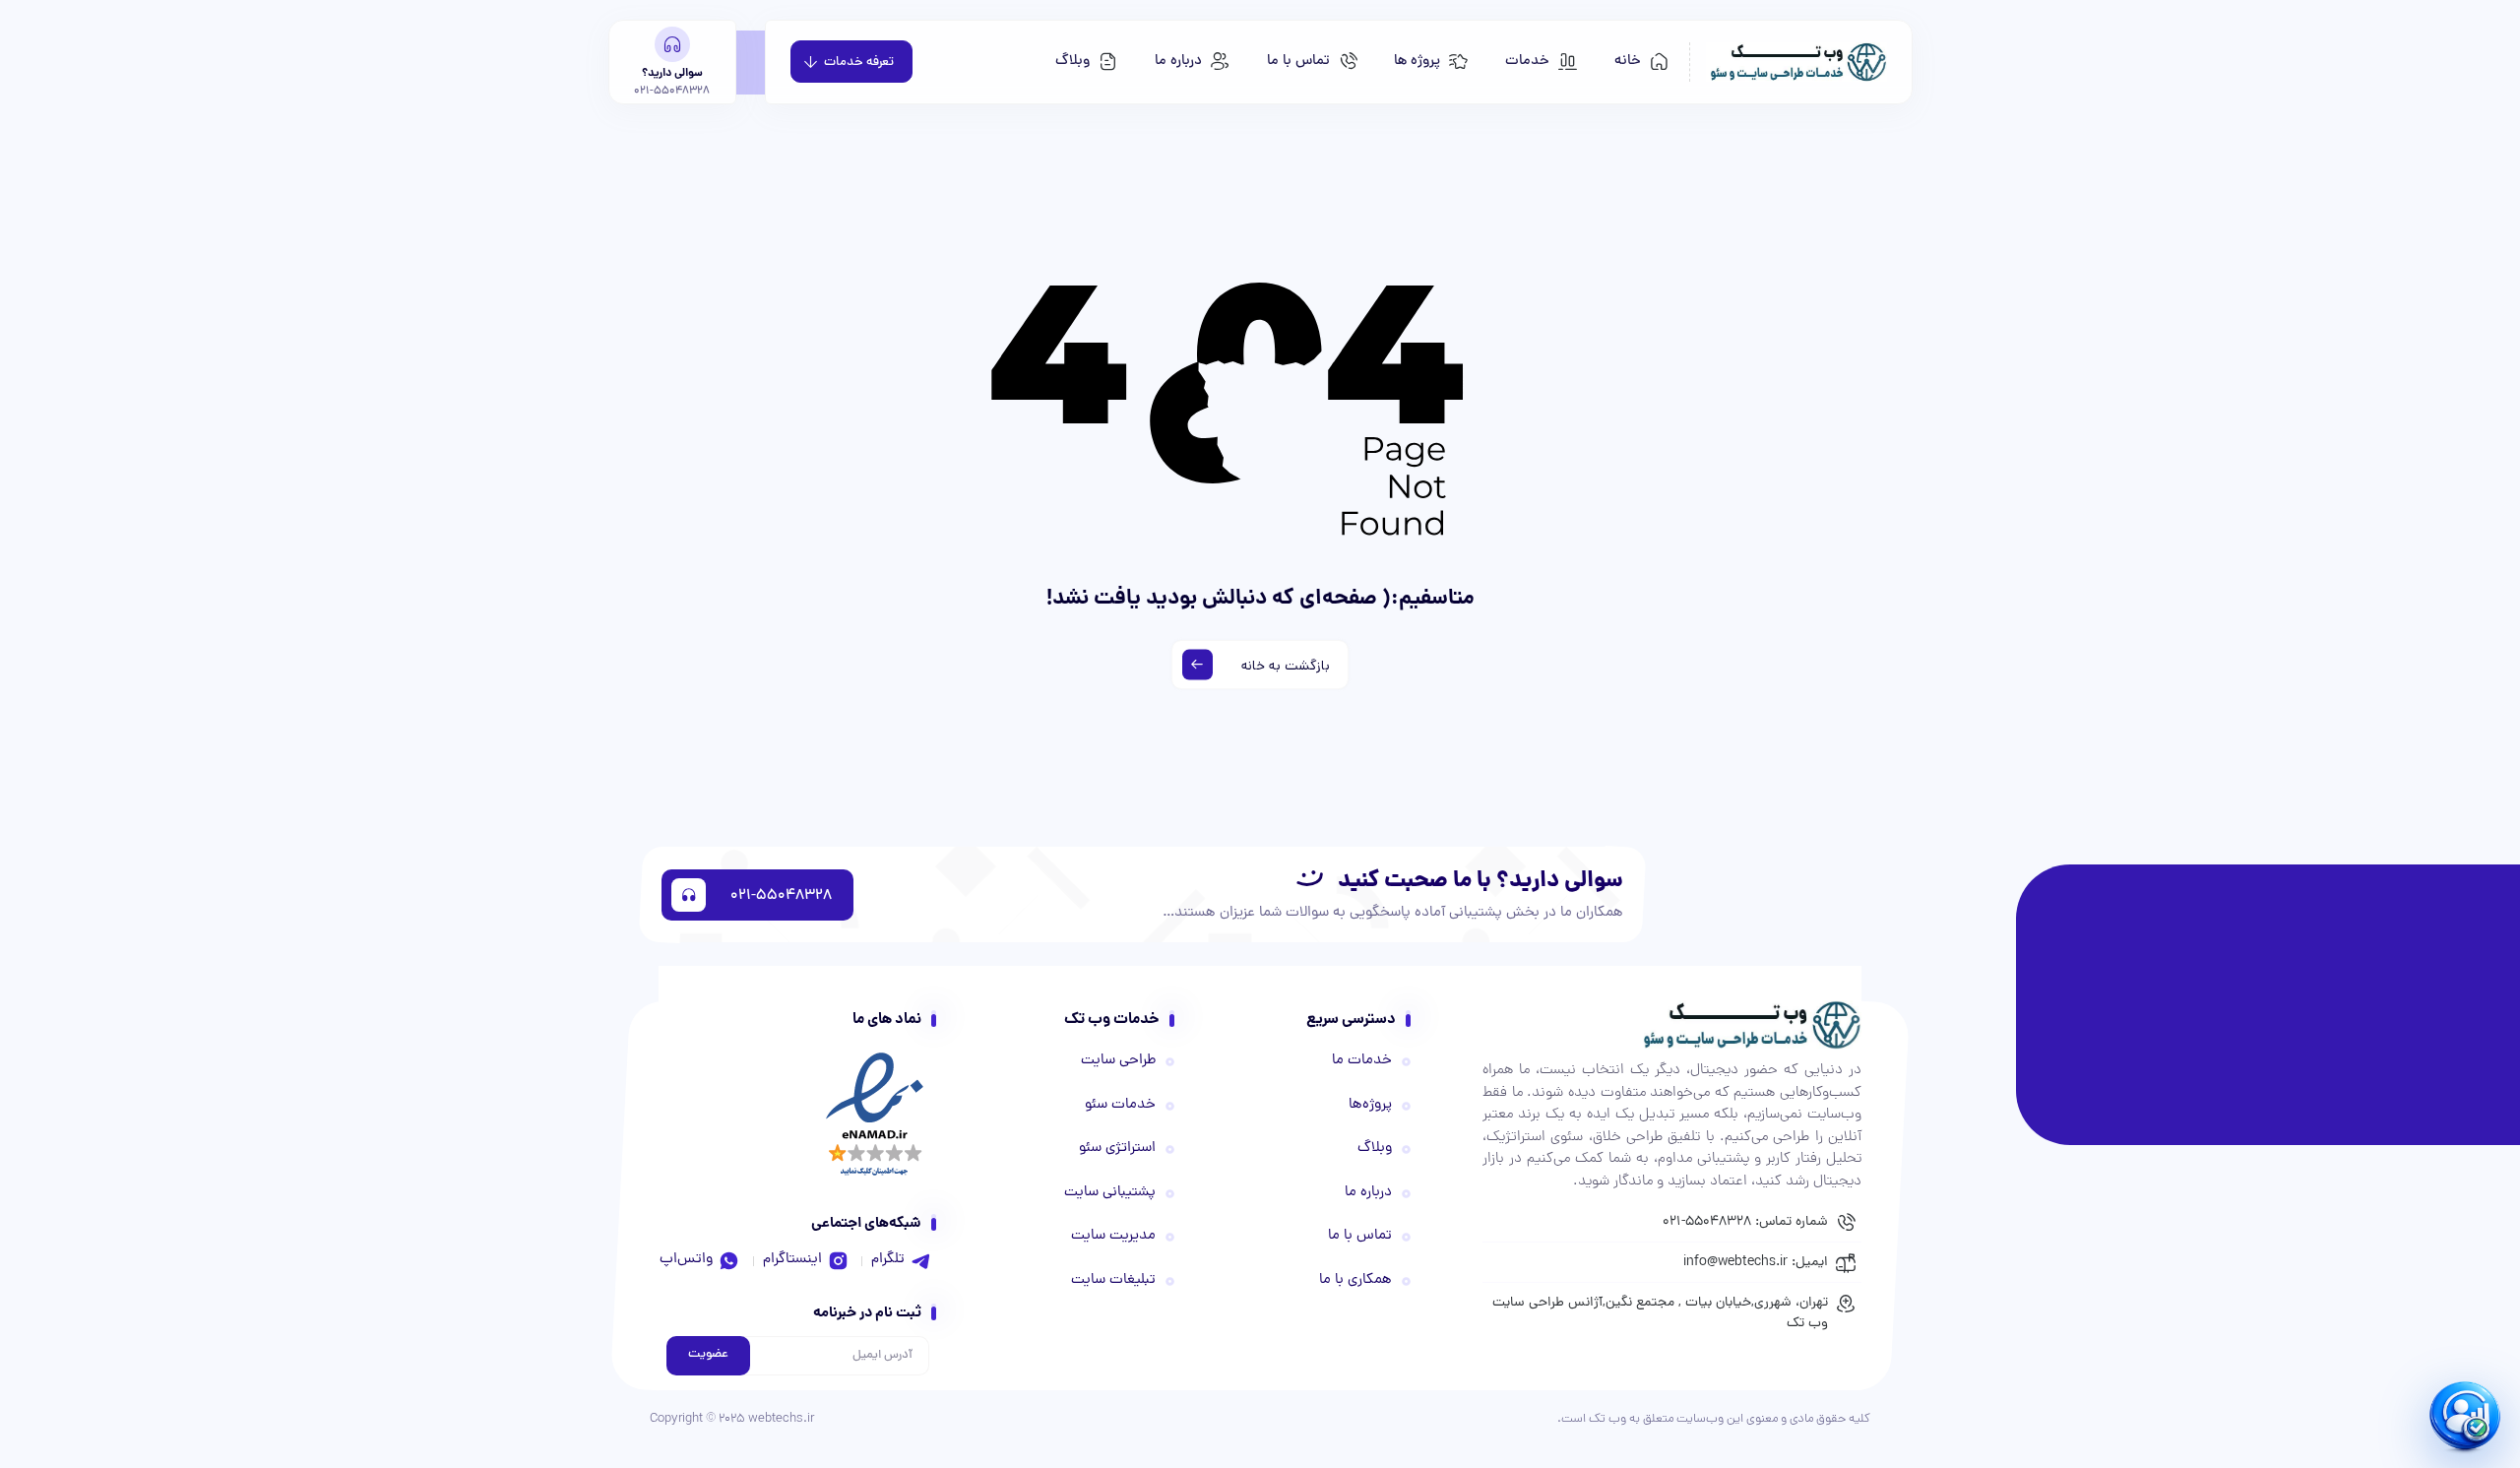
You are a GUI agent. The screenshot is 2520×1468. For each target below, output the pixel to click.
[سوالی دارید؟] (672, 44)
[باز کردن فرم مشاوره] (2468, 1416)
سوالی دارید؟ (672, 74)
